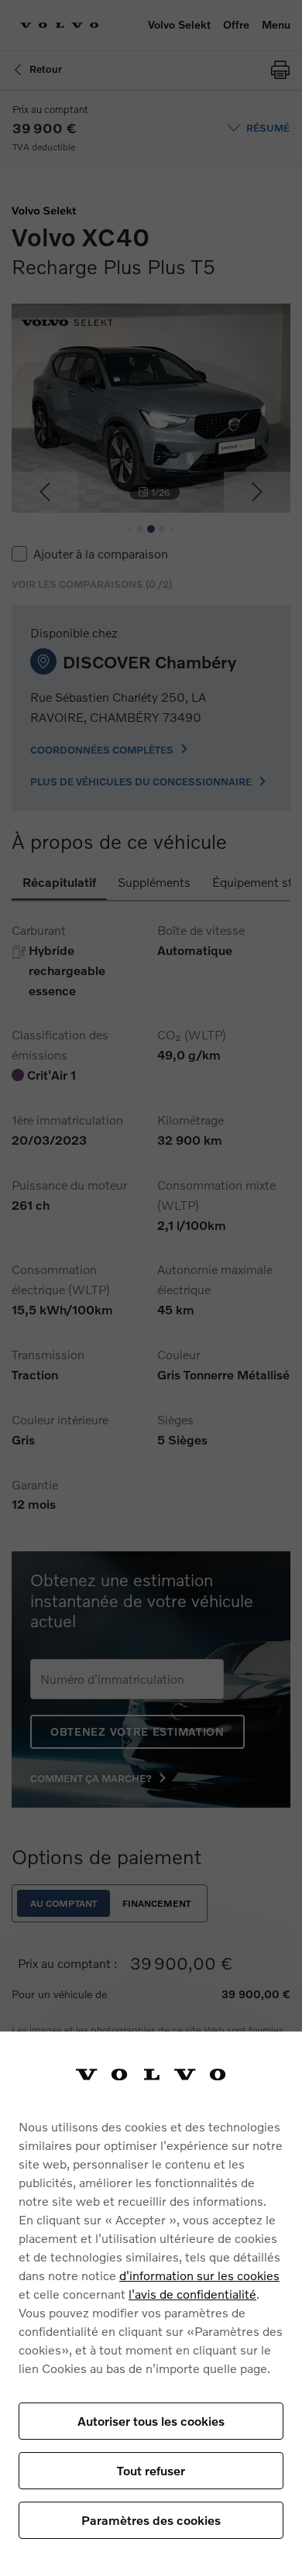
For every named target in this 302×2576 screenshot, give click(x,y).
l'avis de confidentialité (192, 2294)
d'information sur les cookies (199, 2275)
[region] (151, 2304)
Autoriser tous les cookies (151, 2421)
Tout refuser (151, 2470)
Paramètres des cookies (151, 2520)
